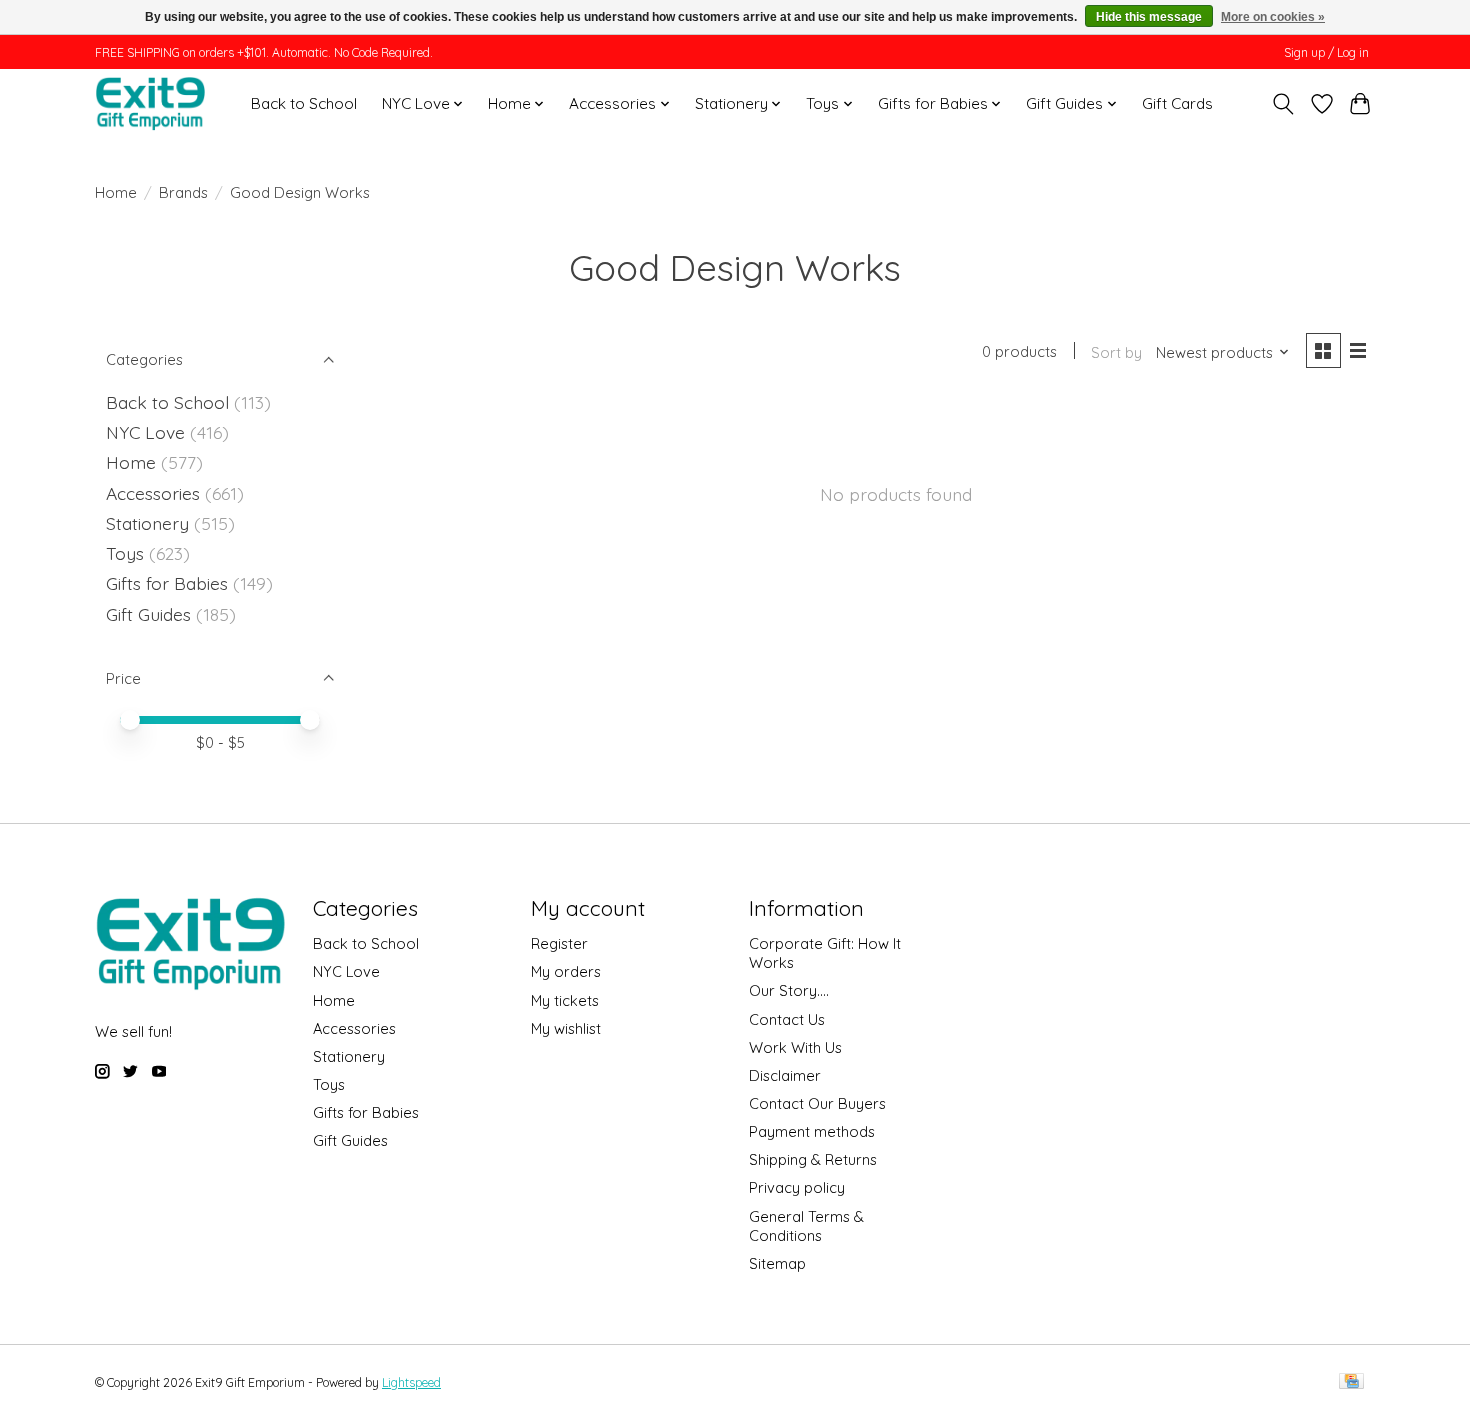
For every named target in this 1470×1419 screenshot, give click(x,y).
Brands (183, 192)
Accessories (153, 493)
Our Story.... (789, 990)
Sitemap (777, 1263)
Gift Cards (1177, 103)
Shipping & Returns (813, 1159)
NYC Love (145, 432)
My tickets (565, 1000)
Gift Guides (148, 614)
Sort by (1116, 352)
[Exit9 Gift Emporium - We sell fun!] (150, 103)
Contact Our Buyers (817, 1103)
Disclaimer (785, 1075)
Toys (125, 553)
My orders (566, 971)
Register (559, 943)
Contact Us (787, 1019)
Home (116, 192)
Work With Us (795, 1047)
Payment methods (812, 1131)
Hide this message (1149, 17)
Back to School (304, 103)
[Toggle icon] (1283, 104)
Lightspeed (411, 1382)
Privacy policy (797, 1187)
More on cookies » (1273, 17)
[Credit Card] (1351, 1382)
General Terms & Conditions (806, 1226)
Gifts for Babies (167, 583)
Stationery (147, 523)
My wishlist (566, 1028)
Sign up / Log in (1326, 52)
